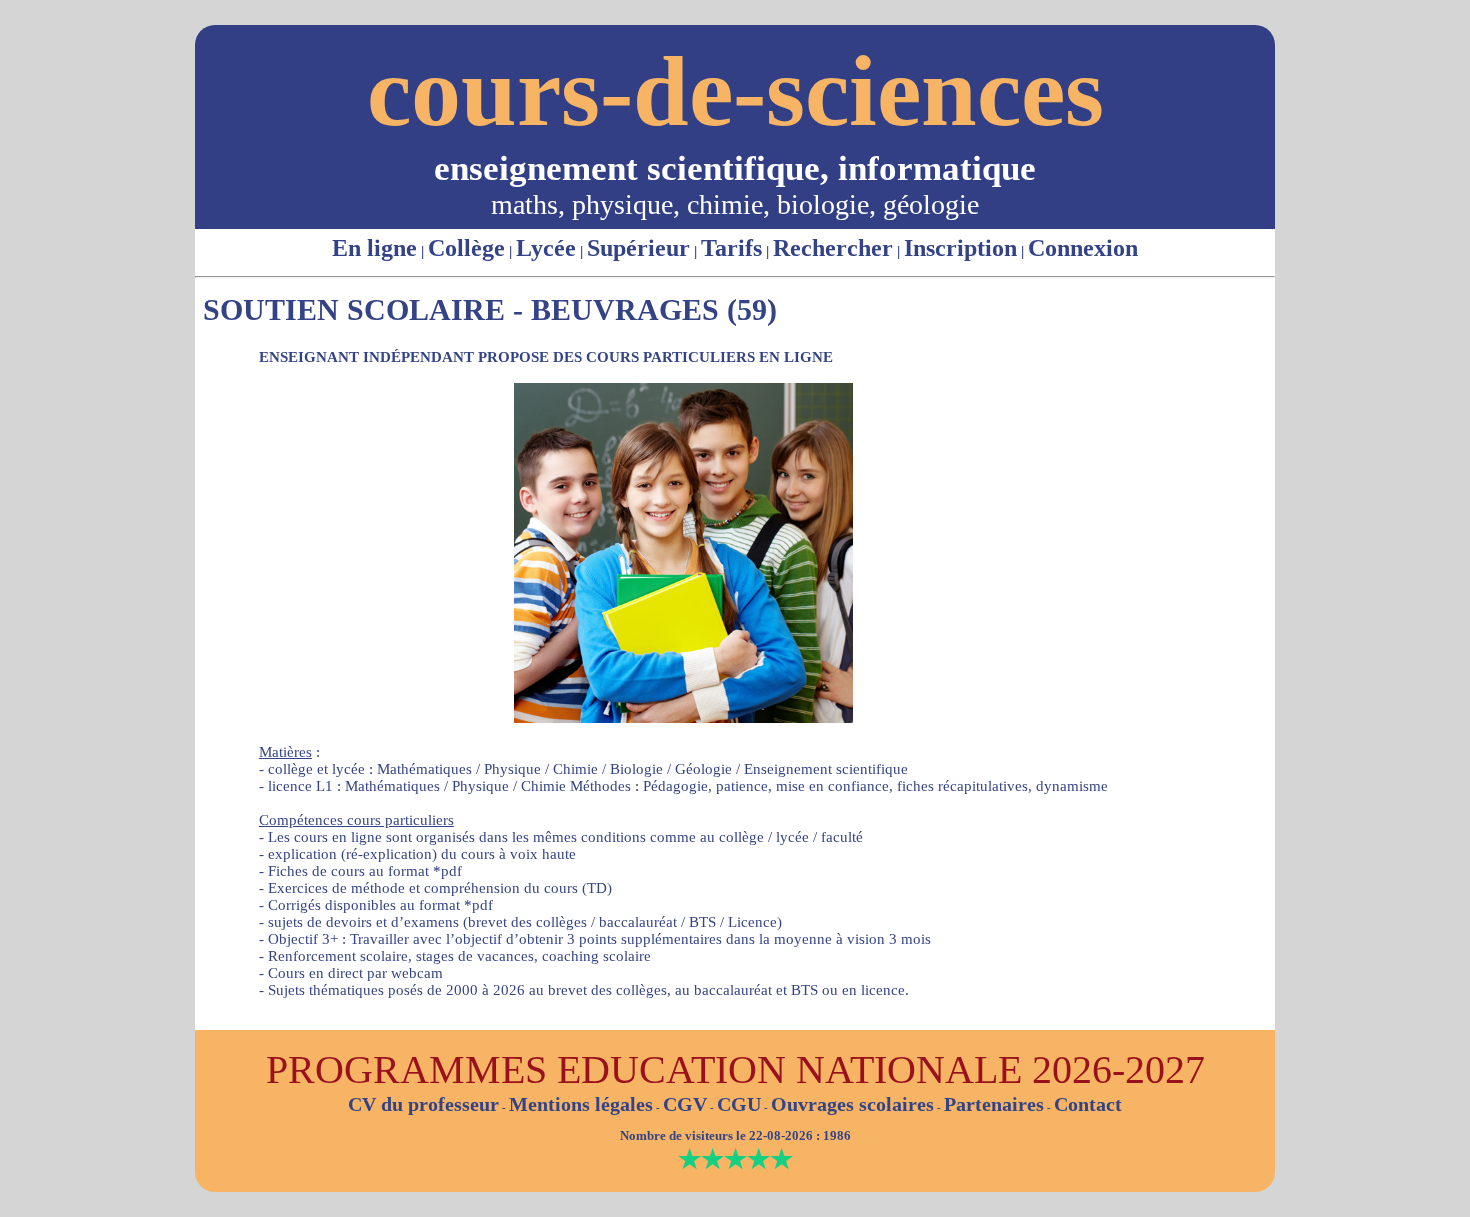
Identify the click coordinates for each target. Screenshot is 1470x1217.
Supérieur (638, 248)
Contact (1088, 1104)
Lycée (546, 248)
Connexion (1083, 248)
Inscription (960, 248)
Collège (466, 248)
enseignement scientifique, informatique (735, 168)
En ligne (374, 248)
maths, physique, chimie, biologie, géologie (735, 204)
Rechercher (833, 248)
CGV (685, 1104)
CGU (739, 1104)
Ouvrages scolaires (852, 1104)
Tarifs (731, 248)
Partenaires (994, 1104)
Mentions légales (581, 1104)
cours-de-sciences (735, 91)
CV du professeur (423, 1104)
